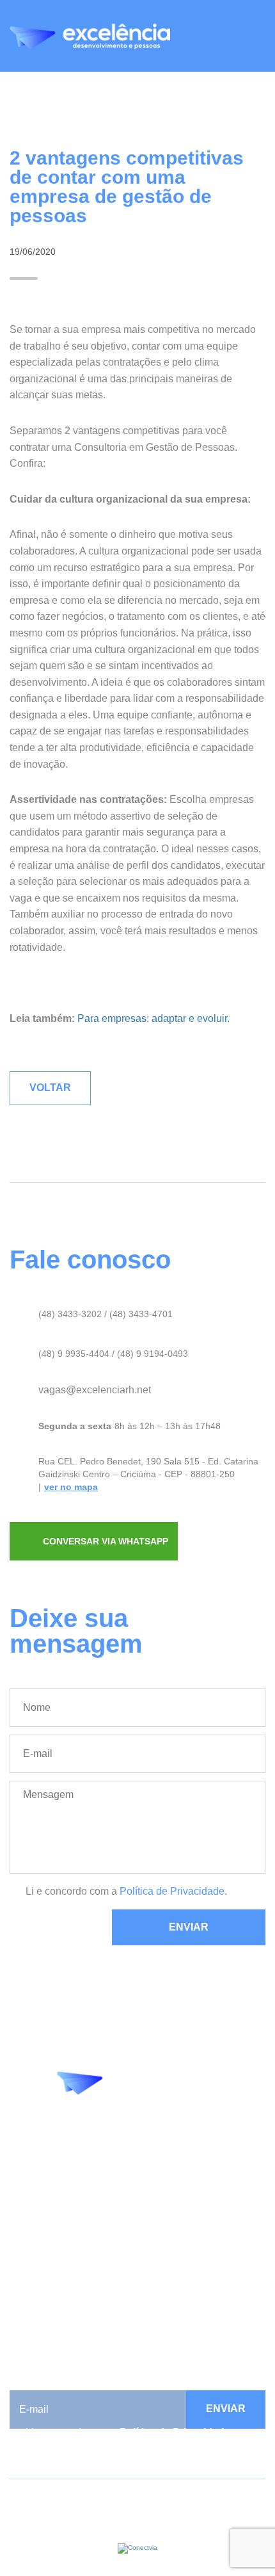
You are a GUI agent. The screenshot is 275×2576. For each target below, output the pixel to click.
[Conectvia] (137, 2548)
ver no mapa (71, 1487)
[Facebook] (101, 2127)
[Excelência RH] (90, 36)
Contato (27, 2286)
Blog (20, 2228)
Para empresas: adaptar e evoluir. (153, 1018)
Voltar (50, 1088)
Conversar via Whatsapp (106, 1541)
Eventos (28, 2242)
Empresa (30, 2213)
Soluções (31, 2257)
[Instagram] (129, 2127)
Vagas (24, 2272)
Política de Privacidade (172, 1891)
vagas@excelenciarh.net (95, 1390)
